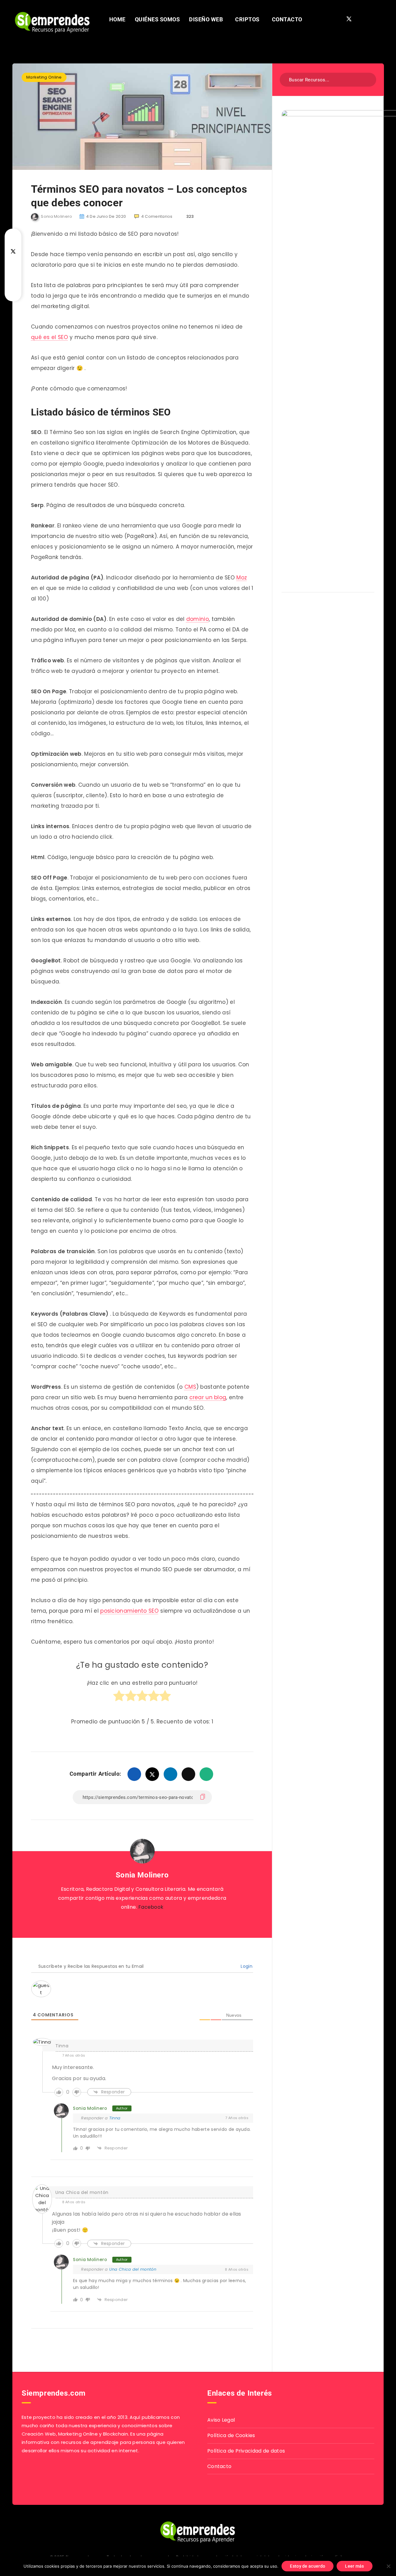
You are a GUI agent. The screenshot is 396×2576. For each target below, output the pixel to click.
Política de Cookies (231, 2435)
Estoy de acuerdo (308, 2566)
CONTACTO (287, 19)
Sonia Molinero (142, 1875)
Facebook (151, 1907)
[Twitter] (349, 19)
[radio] (119, 1699)
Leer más (354, 2566)
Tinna (115, 2118)
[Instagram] (360, 19)
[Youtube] (371, 19)
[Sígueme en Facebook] (149, 1923)
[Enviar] (367, 79)
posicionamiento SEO (129, 1611)
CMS (190, 1387)
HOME (117, 19)
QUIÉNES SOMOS (157, 19)
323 (189, 216)
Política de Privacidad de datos (246, 2451)
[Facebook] (338, 19)
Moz (242, 578)
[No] (388, 2566)
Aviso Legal (221, 2420)
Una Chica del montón (82, 2192)
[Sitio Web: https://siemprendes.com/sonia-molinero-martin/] (135, 1923)
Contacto (219, 2466)
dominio (198, 619)
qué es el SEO (49, 337)
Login (246, 1966)
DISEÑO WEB (206, 19)
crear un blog (208, 1397)
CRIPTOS (247, 19)
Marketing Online (44, 77)
